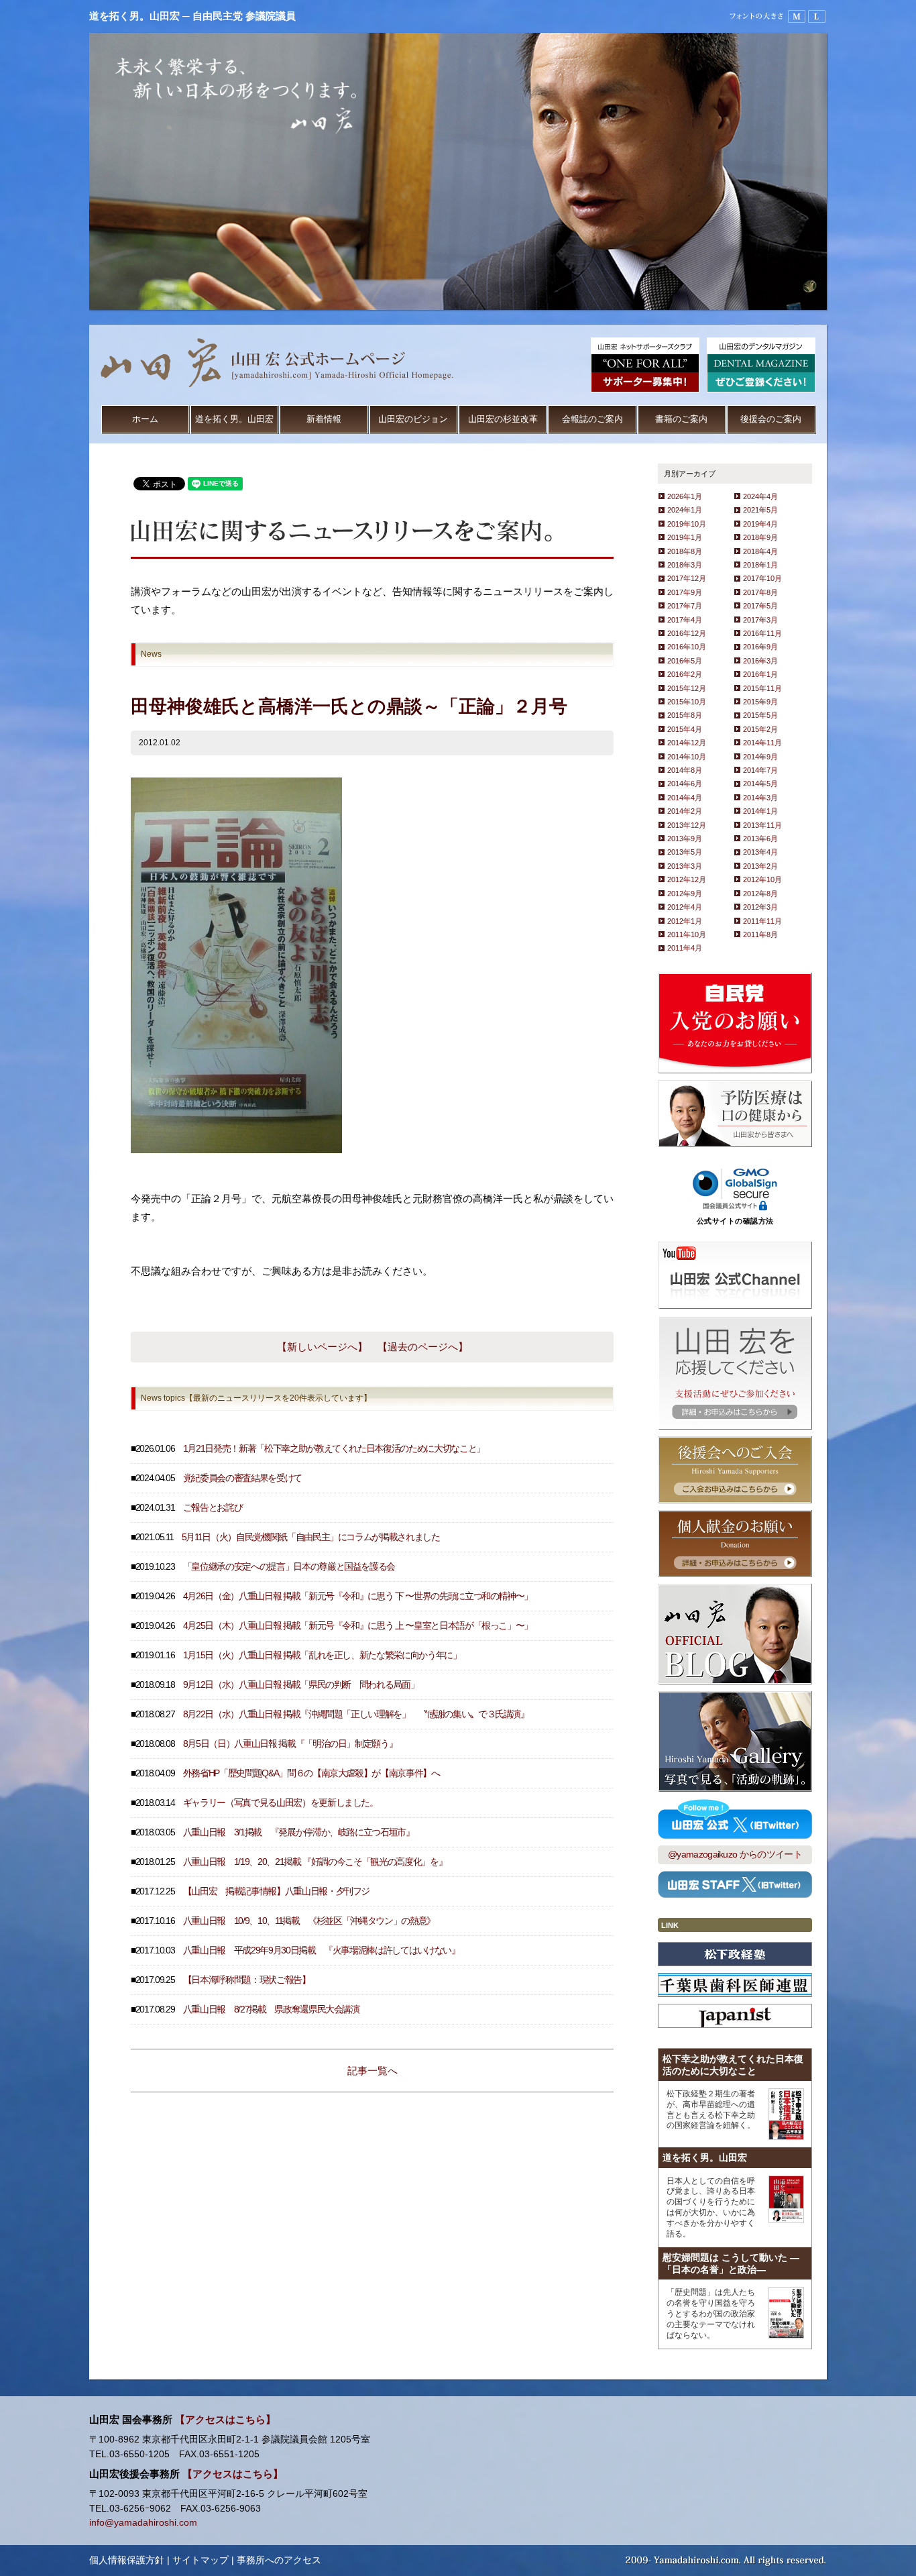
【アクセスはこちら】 (225, 2420)
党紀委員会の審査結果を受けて (242, 1478)
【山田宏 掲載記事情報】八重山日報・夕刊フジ (276, 1891)
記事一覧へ (373, 2071)
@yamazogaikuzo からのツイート (735, 1855)
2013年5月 (685, 852)
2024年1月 (685, 510)
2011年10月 (687, 934)
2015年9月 (760, 702)
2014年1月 (760, 811)
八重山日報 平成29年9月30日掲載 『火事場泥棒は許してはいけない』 (322, 1950)
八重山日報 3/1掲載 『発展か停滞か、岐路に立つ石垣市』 (299, 1832)
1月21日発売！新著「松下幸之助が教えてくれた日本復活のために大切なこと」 (334, 1449)
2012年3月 (760, 907)
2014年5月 (760, 784)
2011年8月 (760, 934)
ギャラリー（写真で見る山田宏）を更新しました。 (281, 1803)
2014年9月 (760, 757)
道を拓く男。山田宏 (234, 419)
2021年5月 (760, 510)
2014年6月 (685, 784)
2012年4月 (685, 907)
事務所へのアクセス (279, 2560)
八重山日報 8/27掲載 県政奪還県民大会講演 (271, 2009)
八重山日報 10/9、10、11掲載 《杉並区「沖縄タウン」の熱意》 (309, 1921)
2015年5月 (760, 715)
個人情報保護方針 (127, 2560)
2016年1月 (760, 674)
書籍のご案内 (681, 419)
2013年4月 (760, 852)
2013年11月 (762, 825)
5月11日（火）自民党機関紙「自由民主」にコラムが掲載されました (311, 1537)
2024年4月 (760, 496)
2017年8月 (760, 592)
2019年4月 (760, 524)
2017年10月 (762, 578)
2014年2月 (685, 811)
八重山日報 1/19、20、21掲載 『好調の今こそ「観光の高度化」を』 (315, 1862)
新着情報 (324, 419)
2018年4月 (760, 551)
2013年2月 (760, 866)
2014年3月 (760, 798)
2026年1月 (685, 496)
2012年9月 (685, 894)
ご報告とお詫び (213, 1508)
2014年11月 (762, 743)
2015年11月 (762, 688)
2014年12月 (687, 743)
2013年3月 (685, 866)
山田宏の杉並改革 (503, 419)
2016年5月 (685, 661)
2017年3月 (760, 620)
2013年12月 (687, 825)
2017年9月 (685, 592)
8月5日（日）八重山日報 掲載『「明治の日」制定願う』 (290, 1744)
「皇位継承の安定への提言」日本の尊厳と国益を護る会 (289, 1567)
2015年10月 (687, 702)
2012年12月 (687, 879)
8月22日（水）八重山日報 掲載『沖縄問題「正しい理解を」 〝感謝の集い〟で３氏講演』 (356, 1714)
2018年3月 (685, 565)
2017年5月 (760, 606)
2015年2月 (760, 729)
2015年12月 (687, 688)
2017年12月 (687, 578)
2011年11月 (762, 921)
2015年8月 (685, 715)
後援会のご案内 (771, 419)
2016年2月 (685, 674)
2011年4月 (685, 948)
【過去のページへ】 (423, 1347)
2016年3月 (760, 661)
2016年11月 (762, 633)
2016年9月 (760, 647)
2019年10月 (687, 524)
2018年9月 (760, 537)
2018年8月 (685, 551)
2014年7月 (760, 770)
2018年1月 (760, 565)
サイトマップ (201, 2560)
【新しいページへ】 (322, 1347)
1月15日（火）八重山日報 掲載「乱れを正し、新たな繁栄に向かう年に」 (322, 1655)
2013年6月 (760, 839)
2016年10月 (687, 647)
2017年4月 (685, 620)
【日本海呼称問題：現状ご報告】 (247, 1980)
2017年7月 (685, 606)
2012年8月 (760, 894)
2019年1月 (685, 537)
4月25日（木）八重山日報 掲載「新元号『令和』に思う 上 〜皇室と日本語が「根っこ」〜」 (358, 1626)
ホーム (145, 419)
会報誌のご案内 (592, 419)
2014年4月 (685, 798)
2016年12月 (687, 633)
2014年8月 (685, 770)
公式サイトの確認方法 (735, 1221)
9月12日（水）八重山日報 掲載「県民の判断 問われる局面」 (301, 1685)
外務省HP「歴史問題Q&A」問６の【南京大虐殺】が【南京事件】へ (311, 1773)
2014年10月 (687, 757)
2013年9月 (685, 839)
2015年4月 (685, 729)
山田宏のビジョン (413, 419)
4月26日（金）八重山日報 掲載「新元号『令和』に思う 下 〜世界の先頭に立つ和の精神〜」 (358, 1596)
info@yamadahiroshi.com (143, 2523)
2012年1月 (685, 921)
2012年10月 (762, 879)
